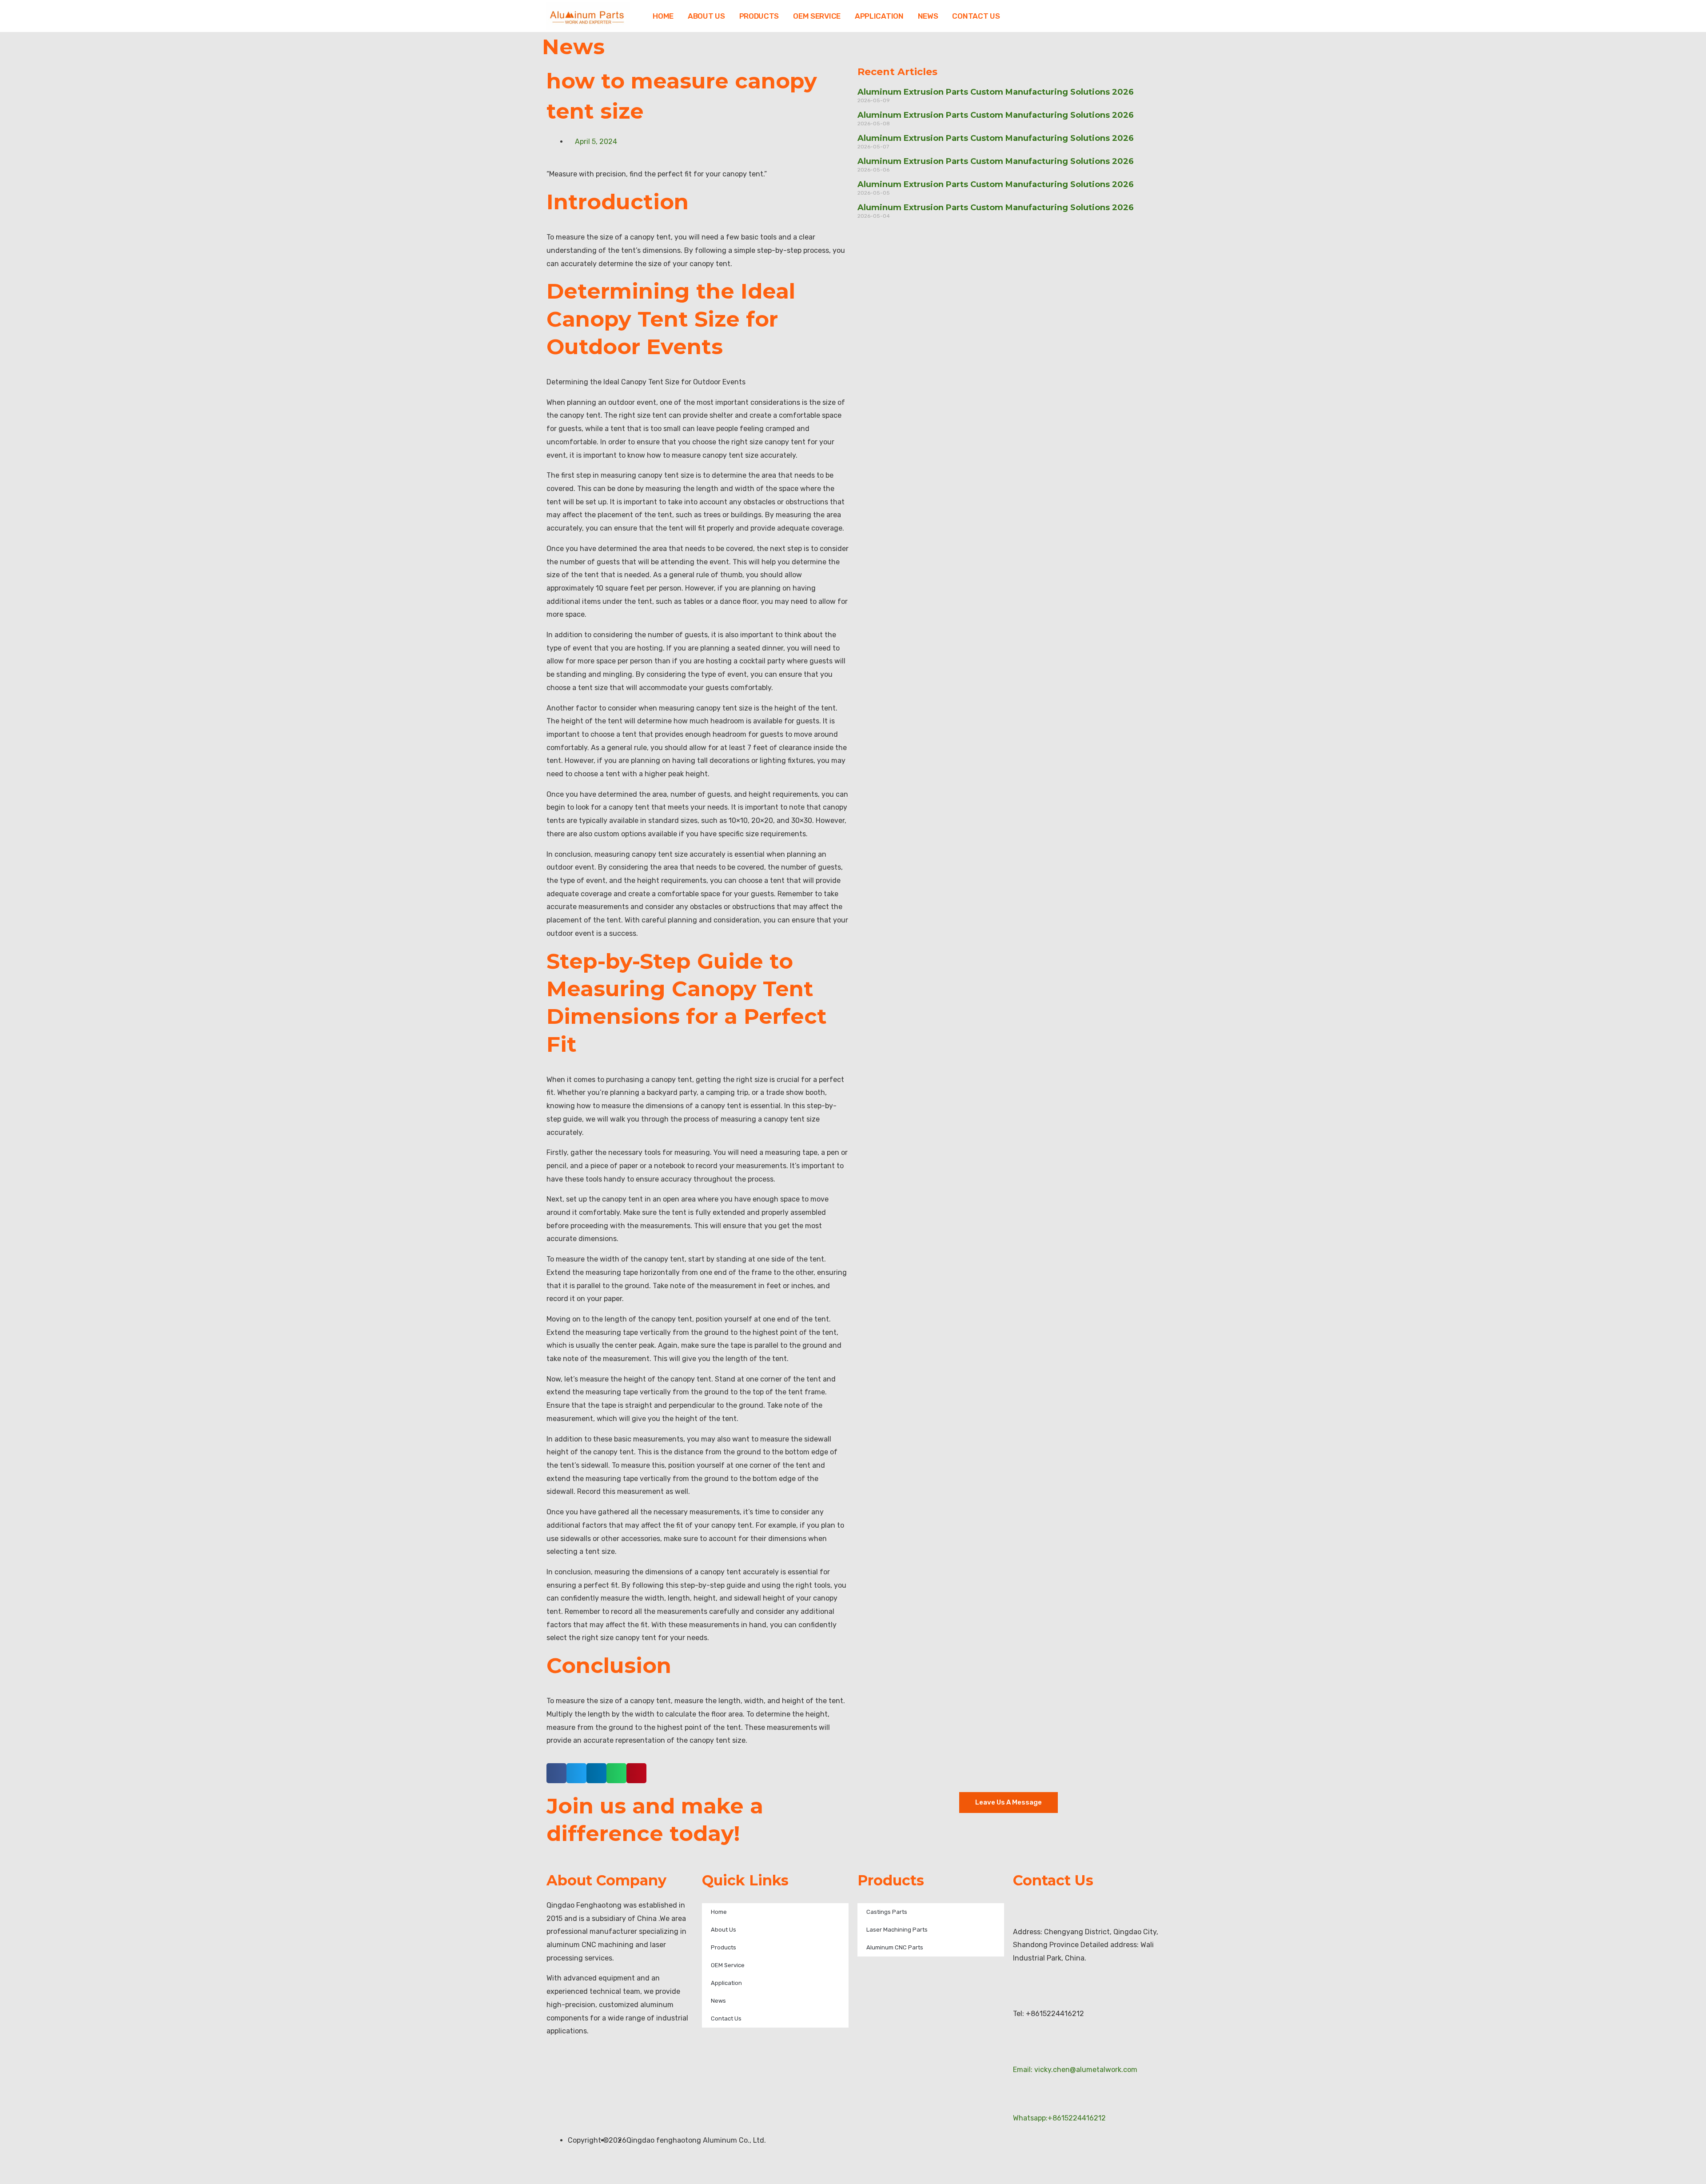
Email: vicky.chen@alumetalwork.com (1075, 2070)
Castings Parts (887, 1912)
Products (759, 16)
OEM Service (817, 16)
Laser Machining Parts (897, 1930)
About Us (706, 16)
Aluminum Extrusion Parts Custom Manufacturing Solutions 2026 (996, 92)
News (928, 16)
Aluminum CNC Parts (895, 1947)
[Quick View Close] (3, 2178)
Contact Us (976, 16)
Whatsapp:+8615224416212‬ (1059, 2118)
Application (879, 16)
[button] (556, 1773)
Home (663, 16)
